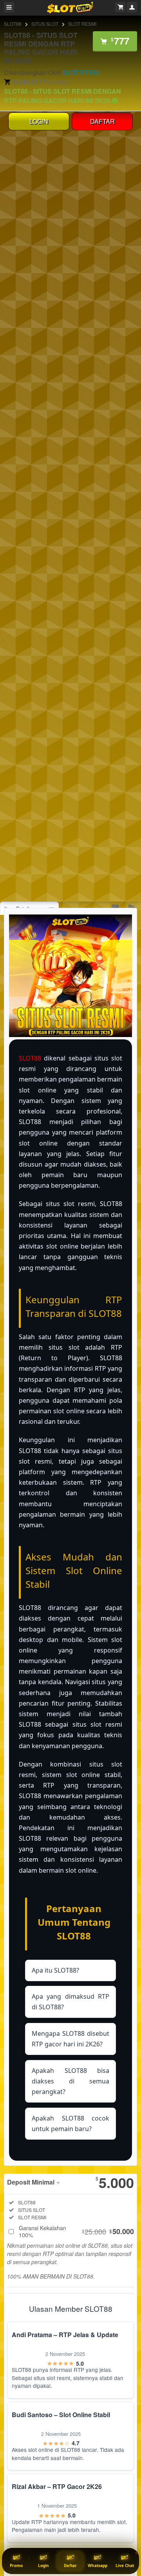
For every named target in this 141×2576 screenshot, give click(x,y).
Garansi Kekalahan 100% (76, 2231)
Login (43, 2565)
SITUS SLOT (45, 24)
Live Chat (125, 2565)
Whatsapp (98, 2565)
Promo (16, 2565)
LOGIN (39, 121)
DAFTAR (102, 121)
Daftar (70, 2565)
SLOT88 (13, 24)
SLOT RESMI (82, 24)
